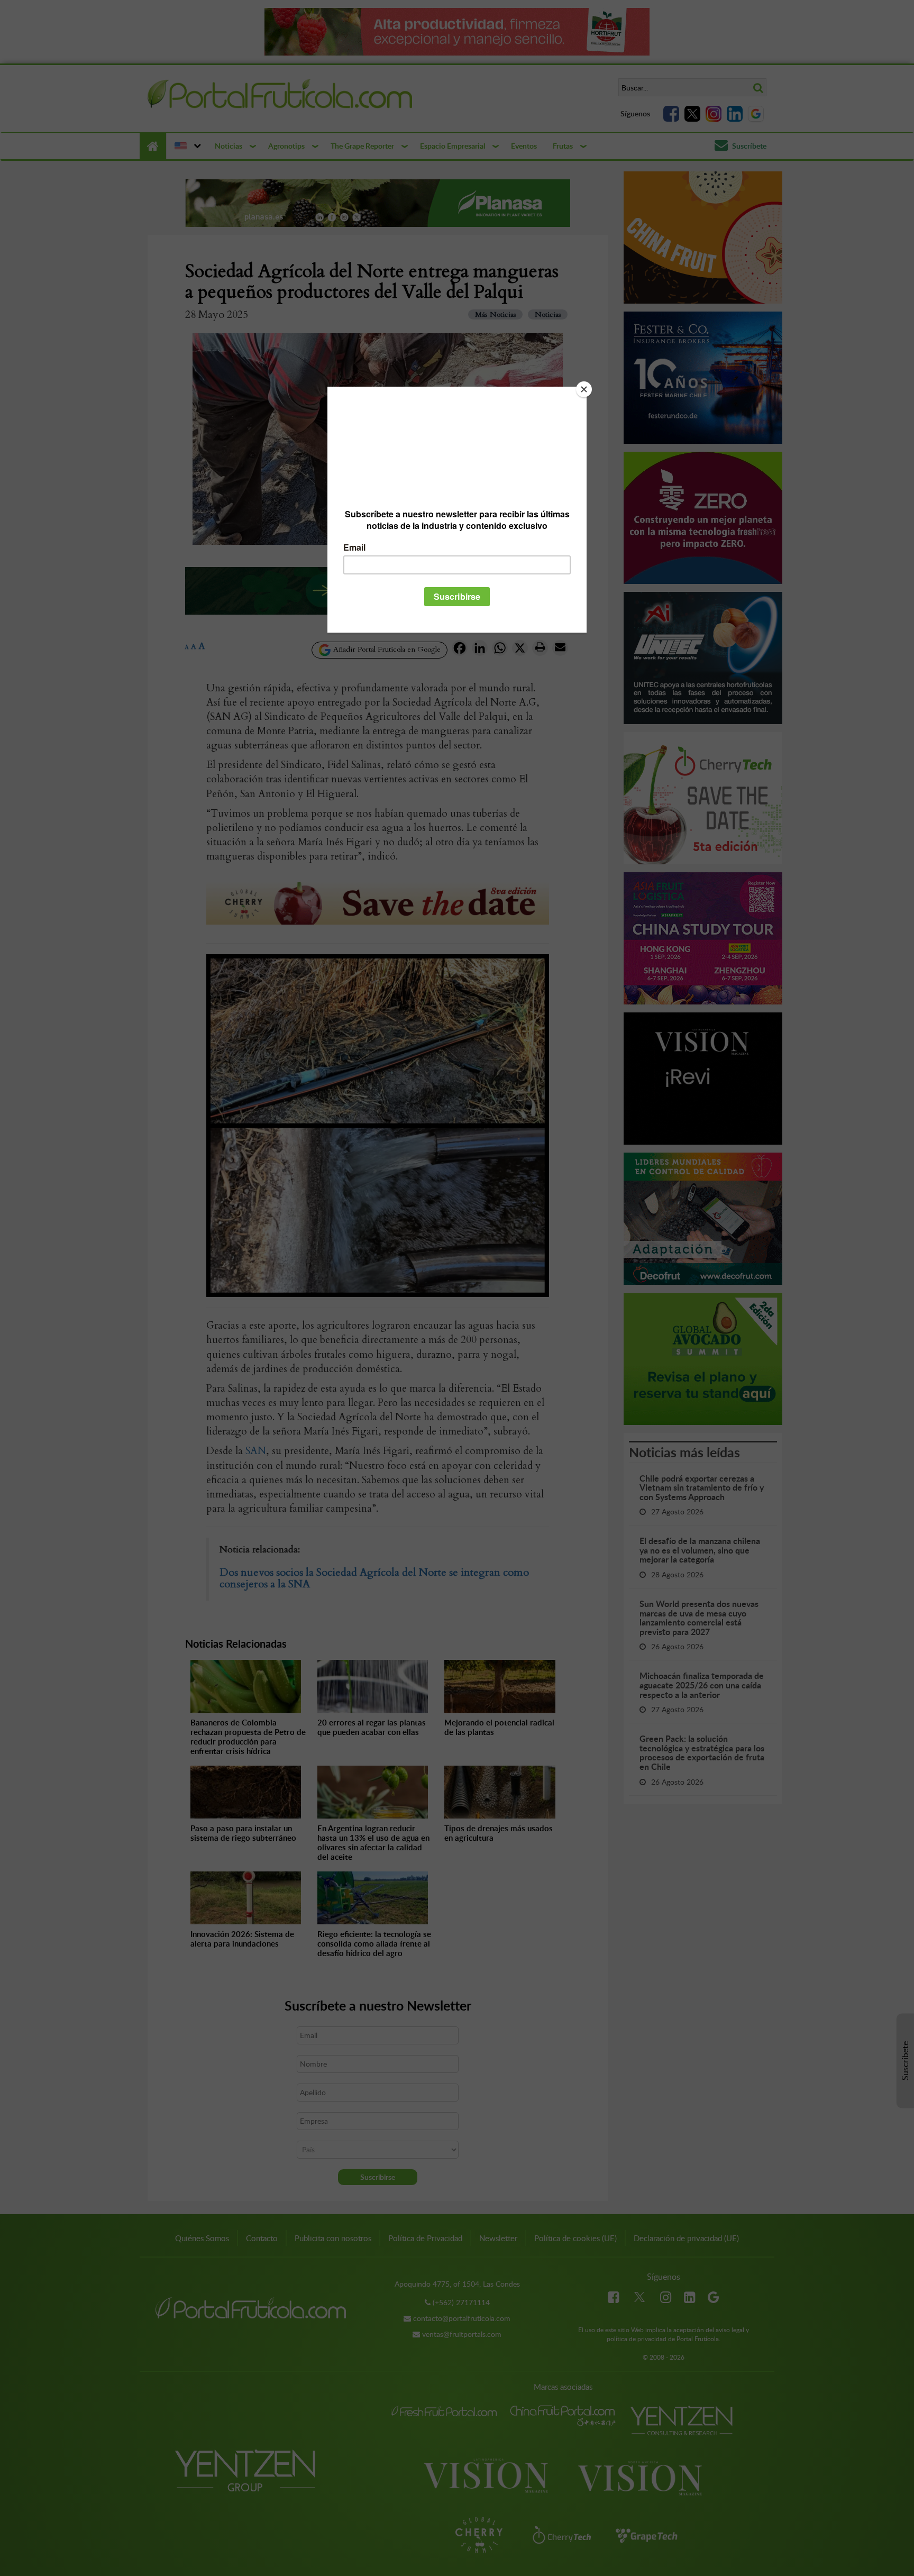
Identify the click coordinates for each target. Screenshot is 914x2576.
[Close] (584, 389)
